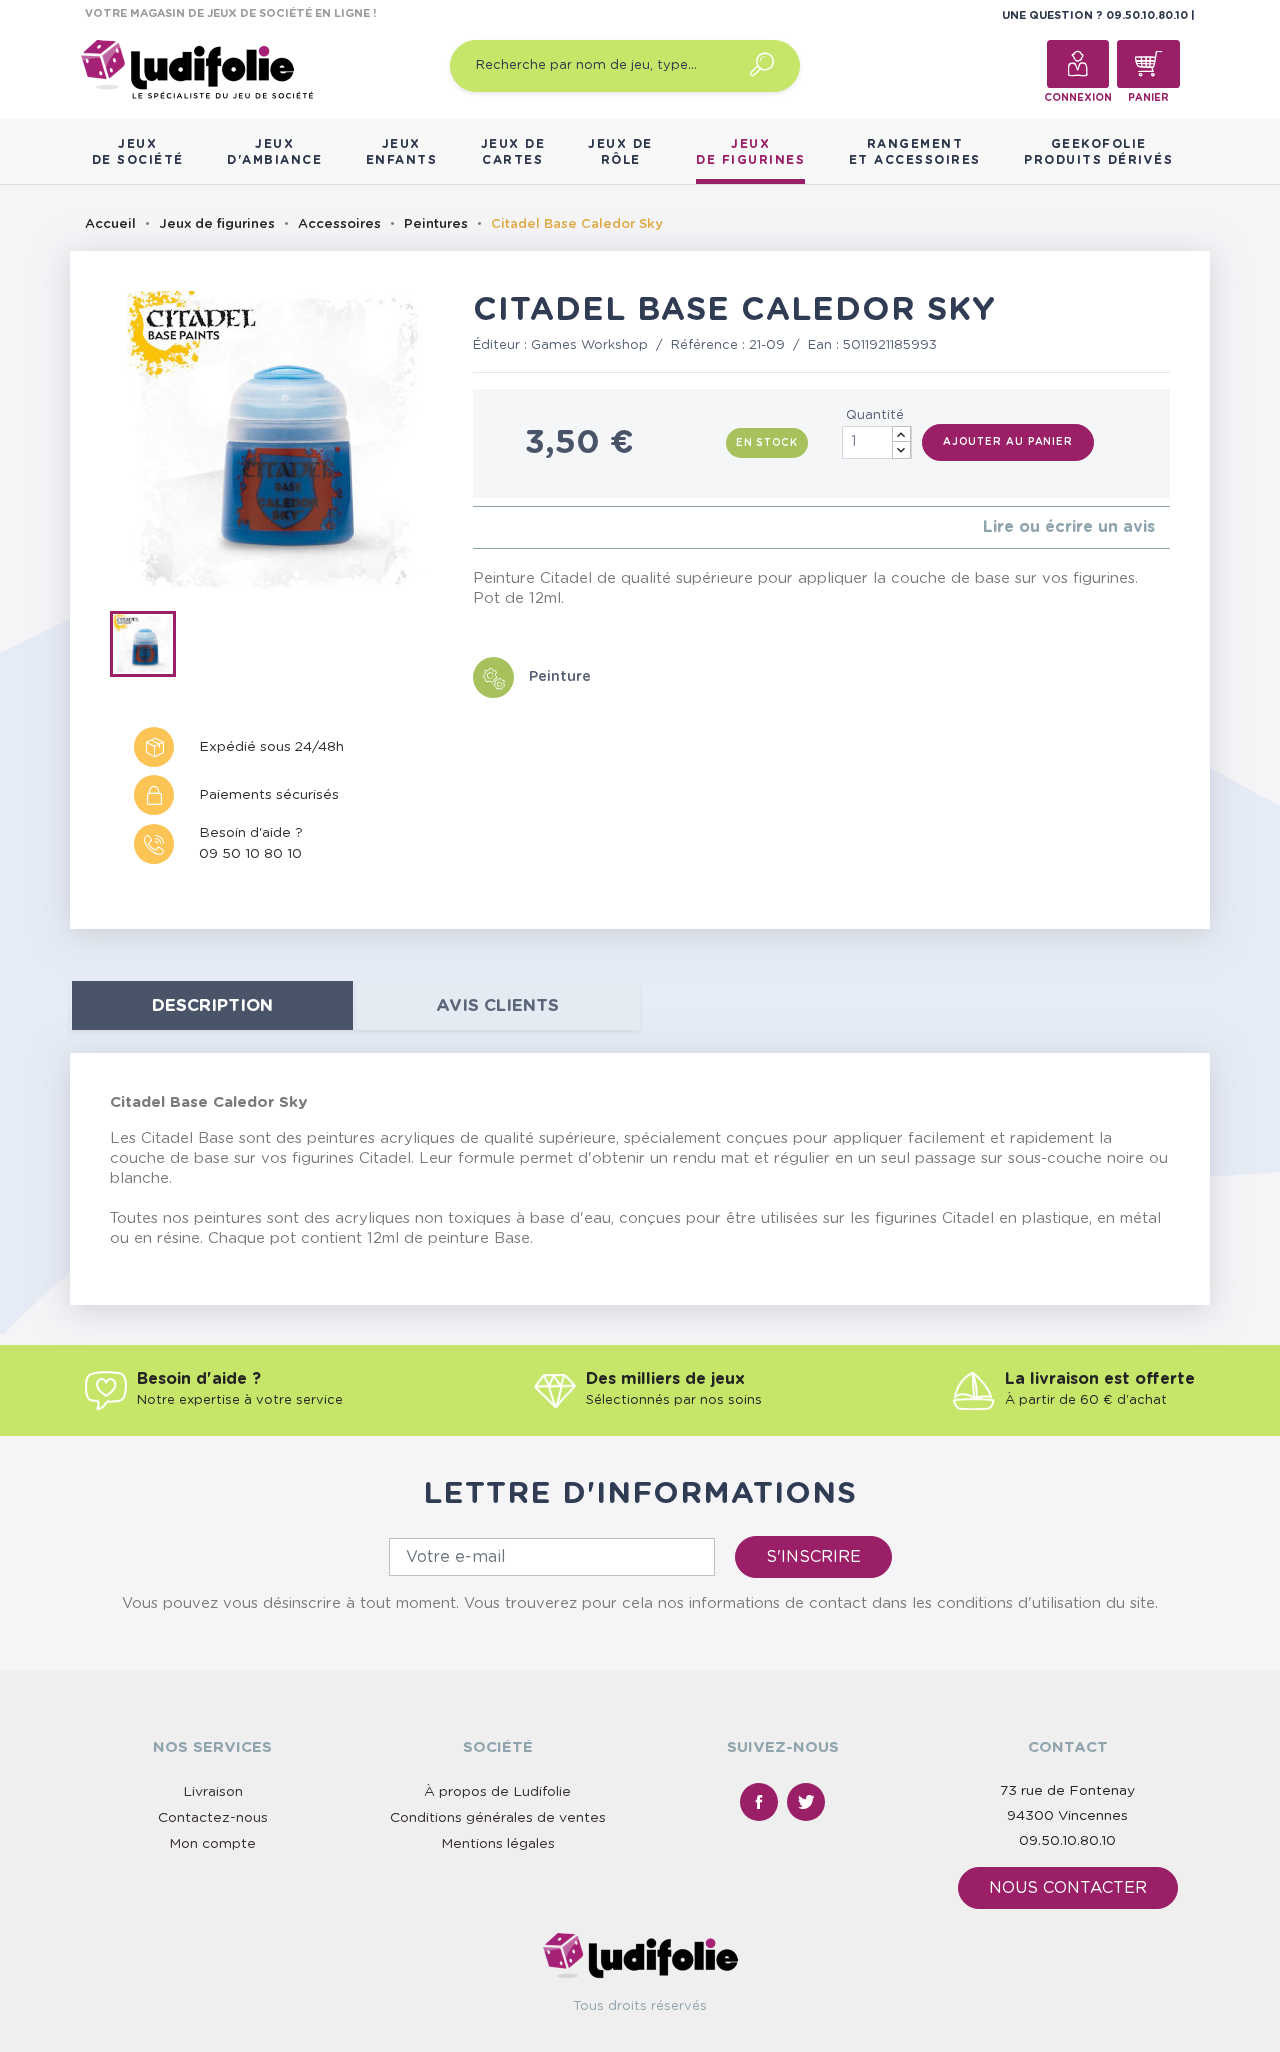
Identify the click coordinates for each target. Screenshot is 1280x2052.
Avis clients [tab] (497, 1005)
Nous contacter (1068, 1888)
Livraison (213, 1792)
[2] (494, 527)
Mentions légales (498, 1844)
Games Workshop (589, 345)
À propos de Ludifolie (497, 1792)
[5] (542, 527)
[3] (510, 527)
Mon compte (212, 1844)
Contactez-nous (213, 1818)
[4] (526, 527)
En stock (767, 443)
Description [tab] (212, 1005)
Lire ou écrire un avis (1069, 527)
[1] (478, 527)
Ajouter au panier (1008, 442)
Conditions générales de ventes (498, 1818)
